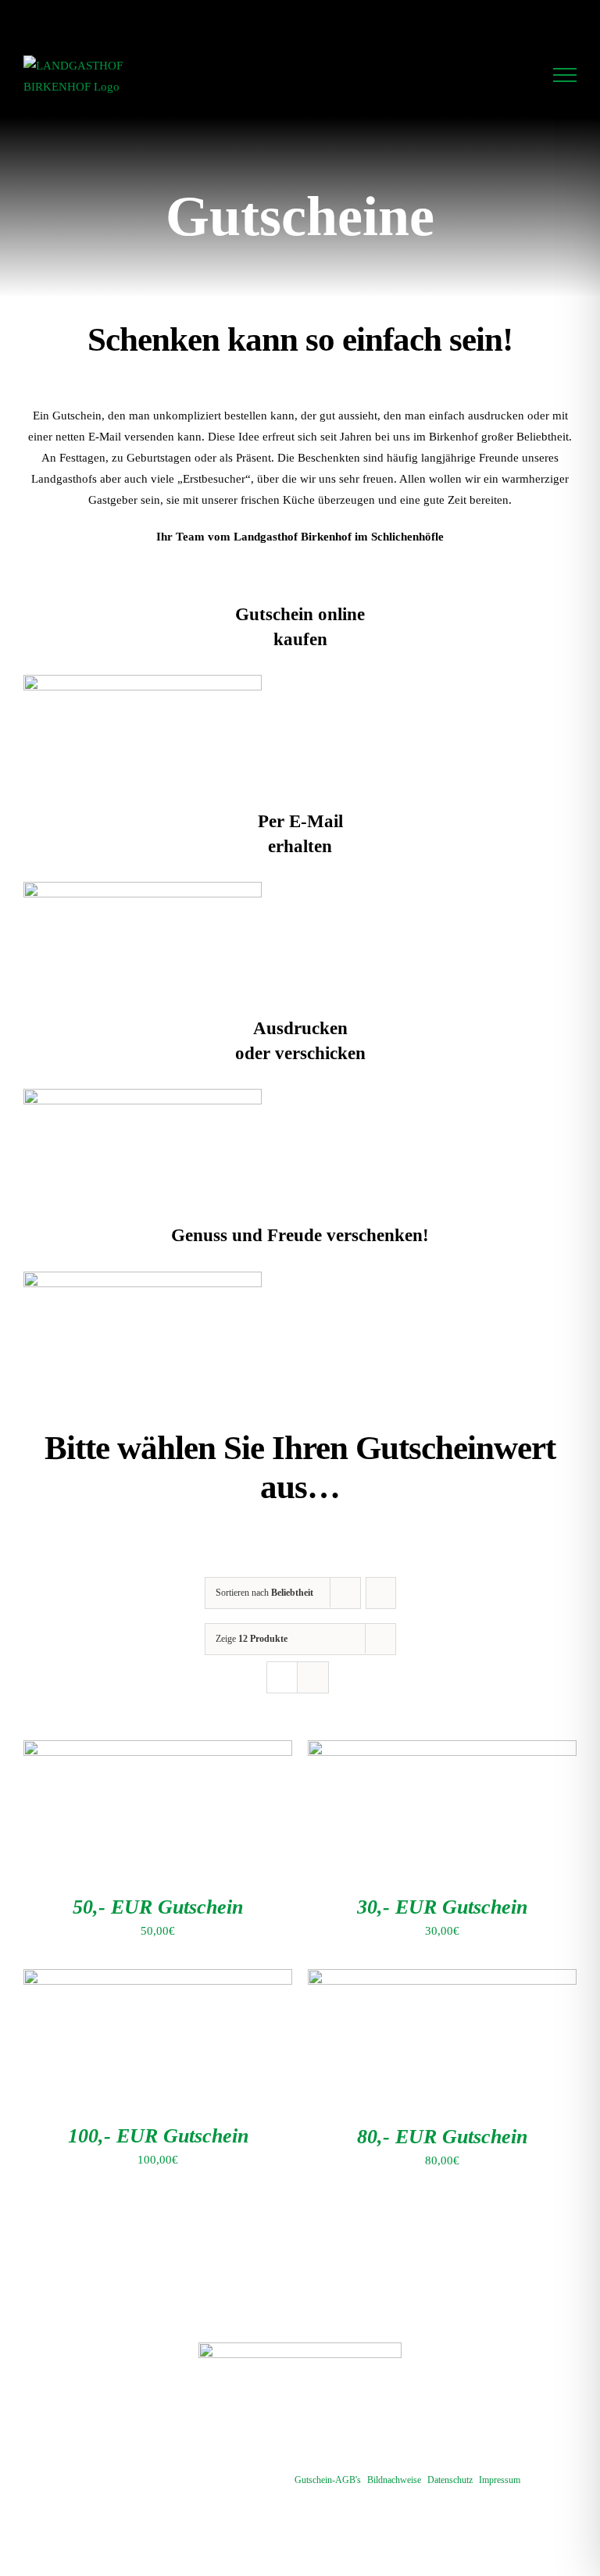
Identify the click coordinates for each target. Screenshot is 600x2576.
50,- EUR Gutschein (158, 1907)
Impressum (500, 2480)
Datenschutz (450, 2480)
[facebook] (300, 2435)
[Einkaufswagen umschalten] (522, 75)
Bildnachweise (394, 2480)
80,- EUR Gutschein (442, 2137)
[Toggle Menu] (565, 75)
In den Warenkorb (124, 1811)
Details (223, 1811)
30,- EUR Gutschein (442, 1907)
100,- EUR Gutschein (158, 2136)
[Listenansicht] (313, 1677)
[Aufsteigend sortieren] (381, 1593)
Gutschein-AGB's (328, 2480)
